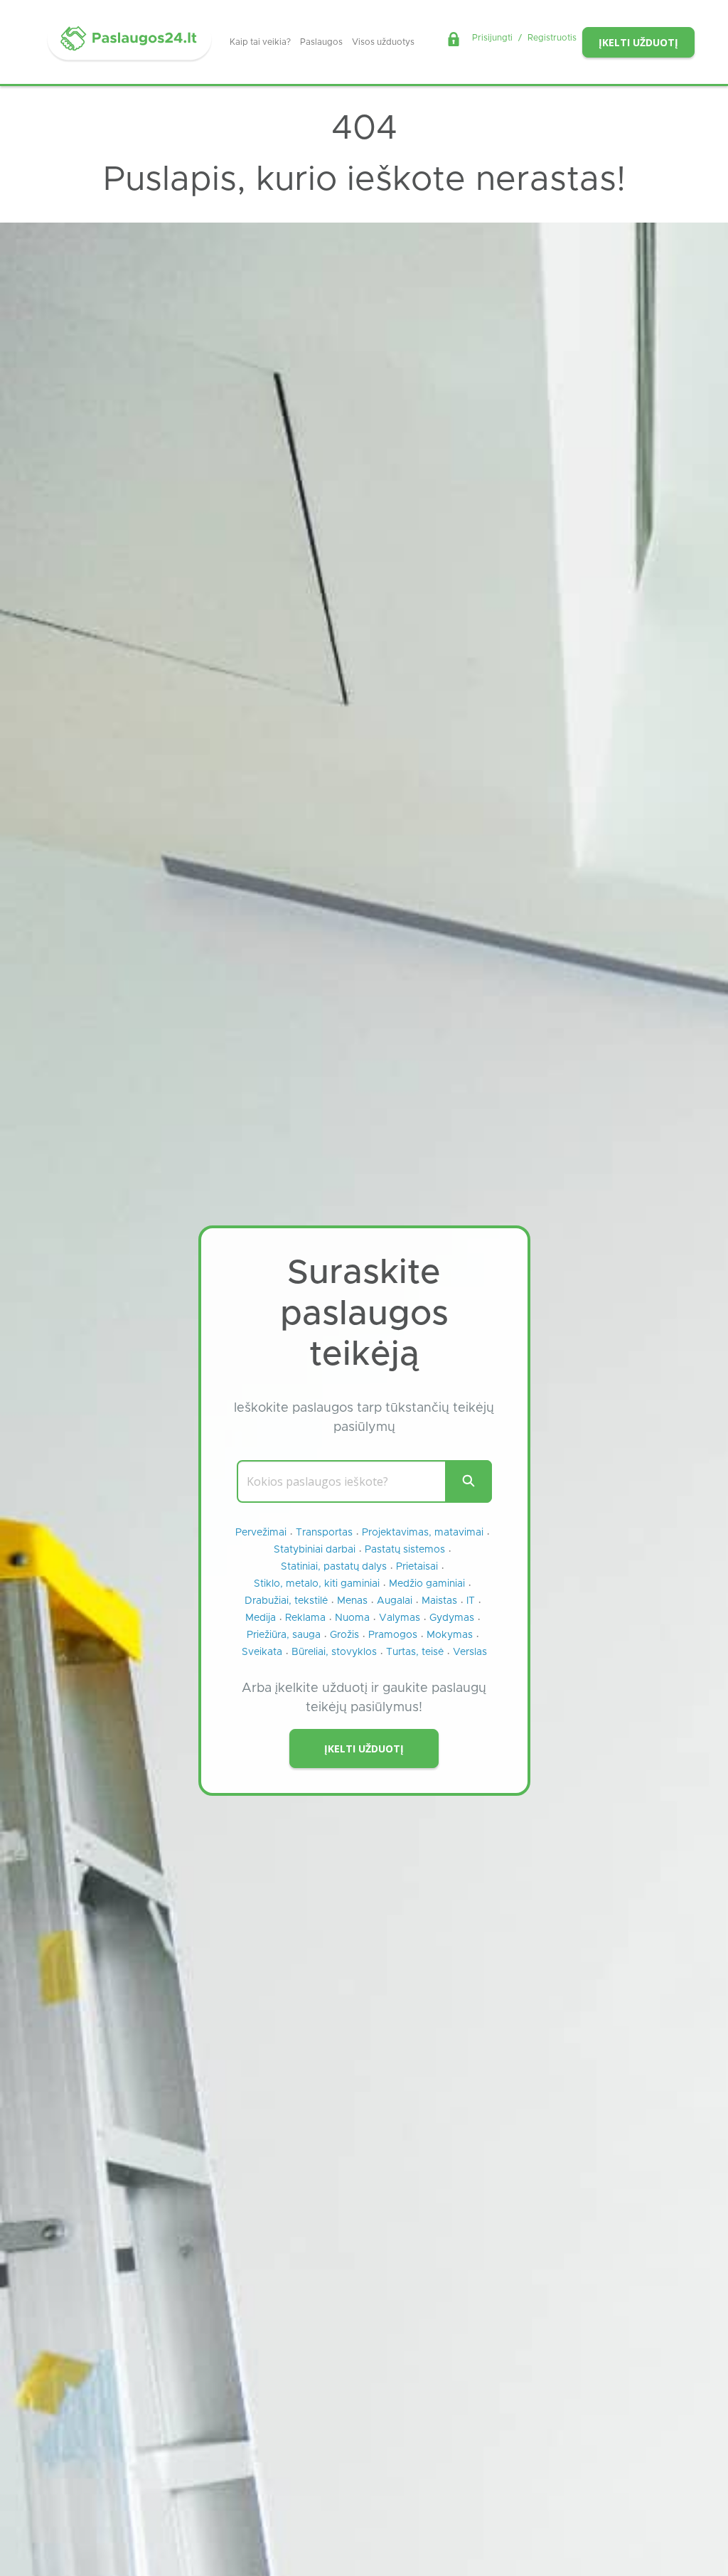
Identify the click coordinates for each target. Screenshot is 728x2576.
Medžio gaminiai (427, 1584)
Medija (261, 1618)
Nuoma (352, 1618)
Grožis (344, 1635)
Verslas (470, 1652)
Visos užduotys (383, 42)
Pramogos (393, 1635)
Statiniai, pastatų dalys (334, 1567)
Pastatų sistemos (405, 1550)
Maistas (439, 1601)
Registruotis (552, 38)
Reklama (305, 1618)
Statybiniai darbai (315, 1550)
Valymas (400, 1618)
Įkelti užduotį (638, 42)
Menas (352, 1601)
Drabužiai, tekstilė (286, 1601)
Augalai (395, 1601)
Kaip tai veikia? (260, 42)
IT (471, 1601)
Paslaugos (321, 42)
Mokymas (450, 1635)
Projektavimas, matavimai (423, 1533)
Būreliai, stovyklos (334, 1652)
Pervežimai (261, 1533)
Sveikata (262, 1652)
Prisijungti (492, 38)
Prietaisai (417, 1567)
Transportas (324, 1533)
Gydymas (452, 1618)
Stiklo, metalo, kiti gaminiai (317, 1584)
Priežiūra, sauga (284, 1635)
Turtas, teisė (415, 1652)
